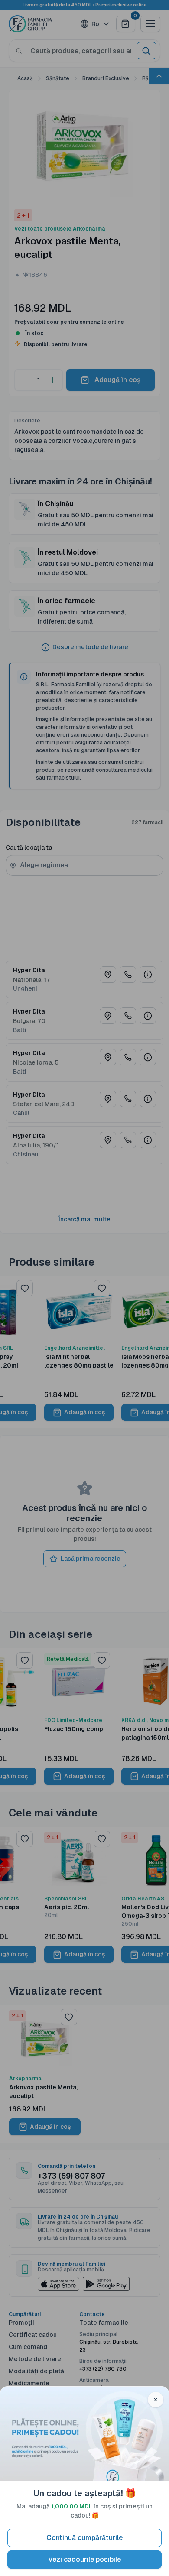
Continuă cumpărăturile (84, 2538)
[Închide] (156, 2400)
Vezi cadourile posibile (84, 2559)
